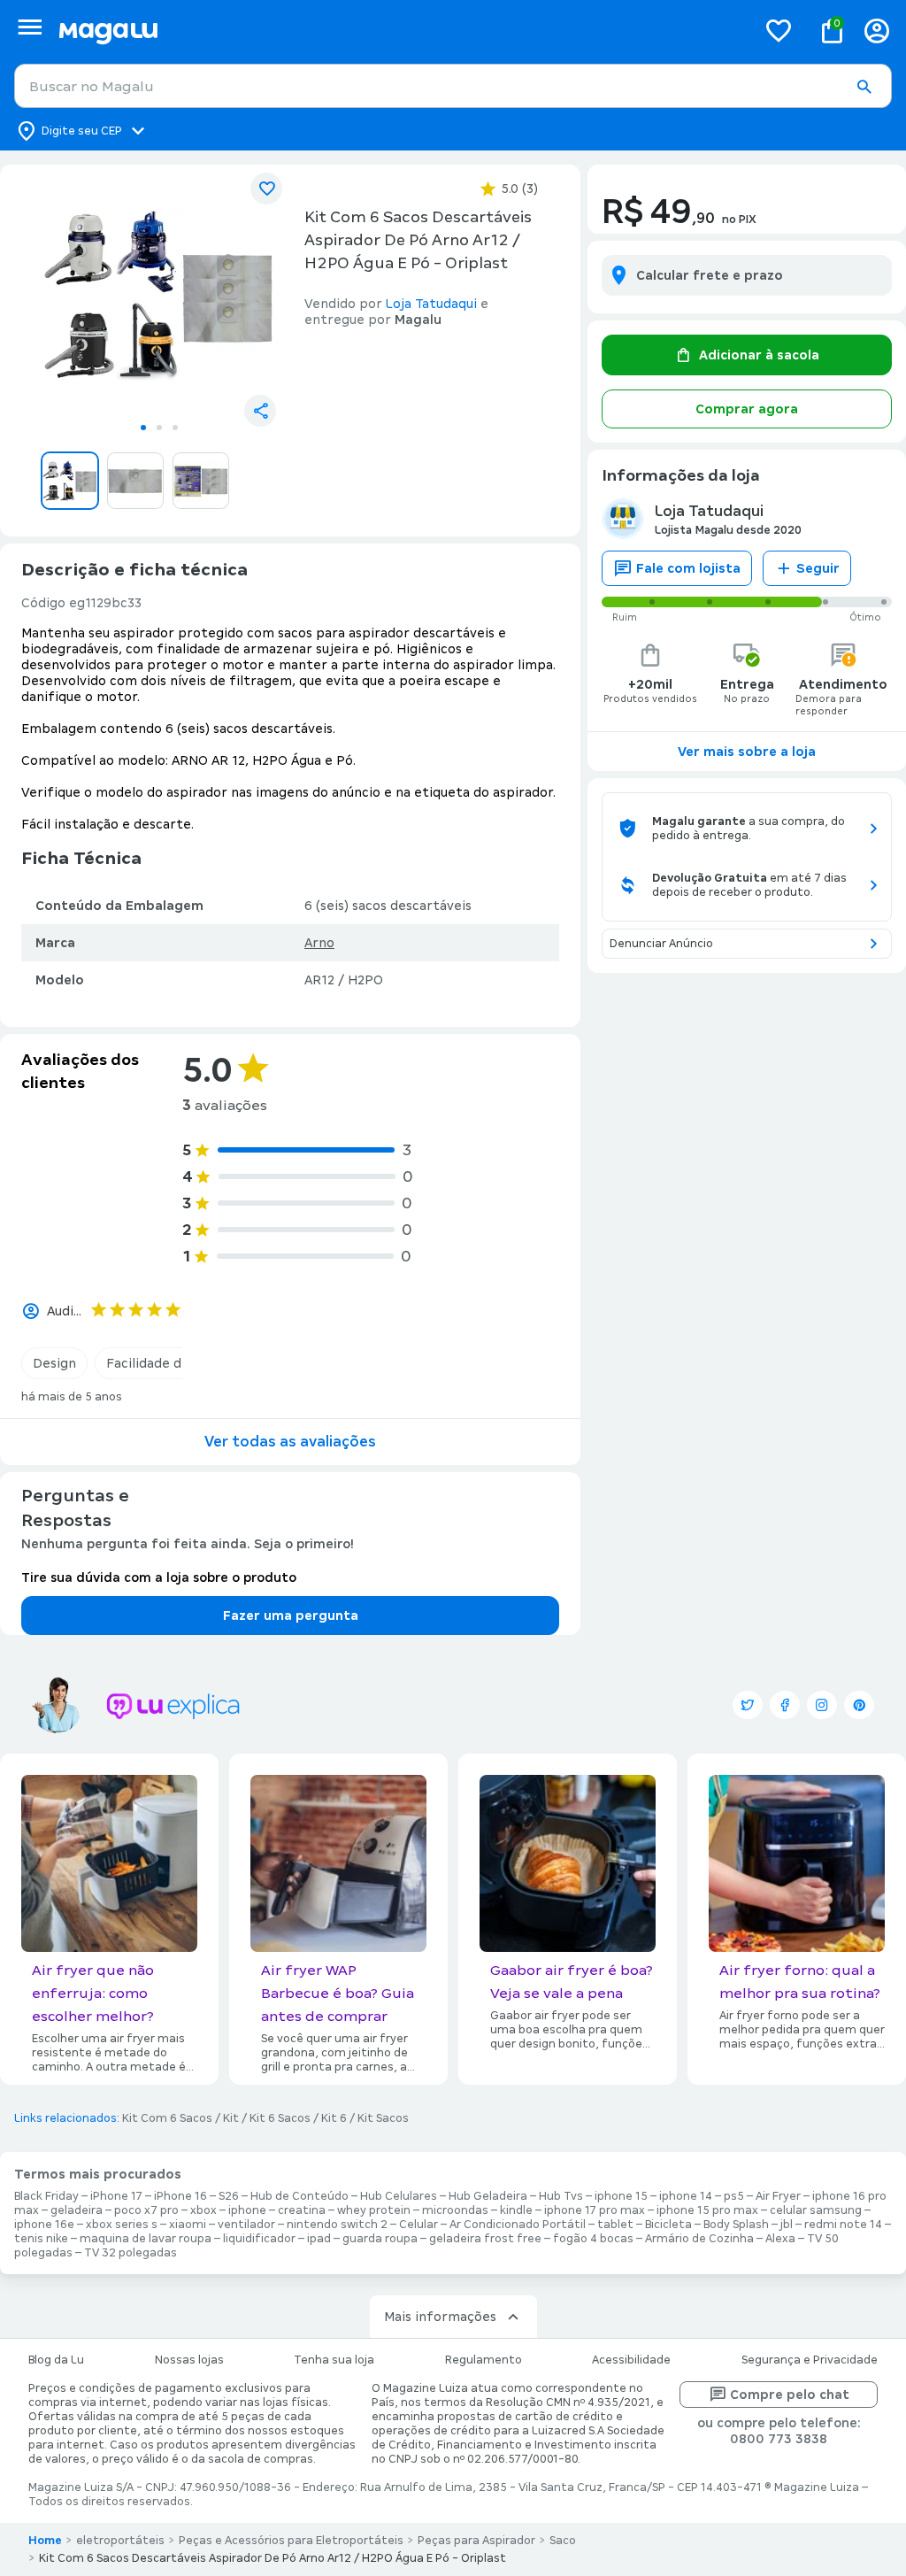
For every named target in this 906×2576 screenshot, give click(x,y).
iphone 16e (44, 2225)
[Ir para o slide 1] (143, 428)
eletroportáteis (120, 2541)
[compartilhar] (260, 411)
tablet (615, 2225)
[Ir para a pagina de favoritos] (779, 30)
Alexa (780, 2239)
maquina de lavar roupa (146, 2239)
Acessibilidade (631, 2360)
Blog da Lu (56, 2360)
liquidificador (259, 2239)
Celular (418, 2225)
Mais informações (440, 2317)
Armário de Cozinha (699, 2239)
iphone (247, 2210)
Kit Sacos (383, 2118)
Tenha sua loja (334, 2360)
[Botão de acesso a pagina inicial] (400, 31)
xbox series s (122, 2225)
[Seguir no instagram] (822, 1705)
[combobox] (453, 86)
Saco (563, 2541)
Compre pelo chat (790, 2395)
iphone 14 (686, 2196)
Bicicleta (668, 2225)
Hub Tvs (561, 2196)
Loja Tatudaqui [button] (431, 304)
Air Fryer (778, 2196)
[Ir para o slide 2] (159, 428)
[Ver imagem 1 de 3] (159, 296)
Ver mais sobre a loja (747, 752)
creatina (302, 2210)
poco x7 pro (146, 2210)
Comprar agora (747, 409)
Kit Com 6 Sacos (167, 2118)
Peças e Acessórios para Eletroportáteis (291, 2541)
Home (45, 2541)
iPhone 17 (116, 2196)
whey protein (374, 2210)
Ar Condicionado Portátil (518, 2225)
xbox (203, 2210)
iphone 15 (621, 2196)
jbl (787, 2225)
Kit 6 (334, 2118)
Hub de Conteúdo (299, 2196)
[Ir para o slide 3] (175, 428)
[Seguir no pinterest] (859, 1705)
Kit (231, 2118)
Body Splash (736, 2225)
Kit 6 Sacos (280, 2118)
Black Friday (46, 2196)
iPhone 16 (180, 2196)
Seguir (818, 568)
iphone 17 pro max (595, 2210)
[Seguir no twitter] (748, 1705)
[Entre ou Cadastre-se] (877, 31)
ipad (319, 2239)
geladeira (77, 2210)
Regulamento (484, 2360)
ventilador (246, 2225)
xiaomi (188, 2225)
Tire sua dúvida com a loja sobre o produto (159, 1577)
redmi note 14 (843, 2225)
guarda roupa (380, 2239)
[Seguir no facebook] (785, 1705)
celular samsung (816, 2210)
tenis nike (41, 2239)
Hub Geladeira (488, 2196)
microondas (455, 2210)
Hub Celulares (399, 2196)
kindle (516, 2210)
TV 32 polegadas (131, 2253)
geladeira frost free (485, 2239)
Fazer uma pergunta (291, 1616)
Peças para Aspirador (476, 2541)
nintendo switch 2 (337, 2225)
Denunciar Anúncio (661, 944)
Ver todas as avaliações (290, 1442)
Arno (319, 943)
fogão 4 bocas (593, 2239)
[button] (864, 87)
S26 (229, 2196)
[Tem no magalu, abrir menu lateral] (30, 27)
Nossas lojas (189, 2360)
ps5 (734, 2196)
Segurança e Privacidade (810, 2360)
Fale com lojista (688, 568)
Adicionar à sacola (759, 355)
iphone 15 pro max (707, 2210)
